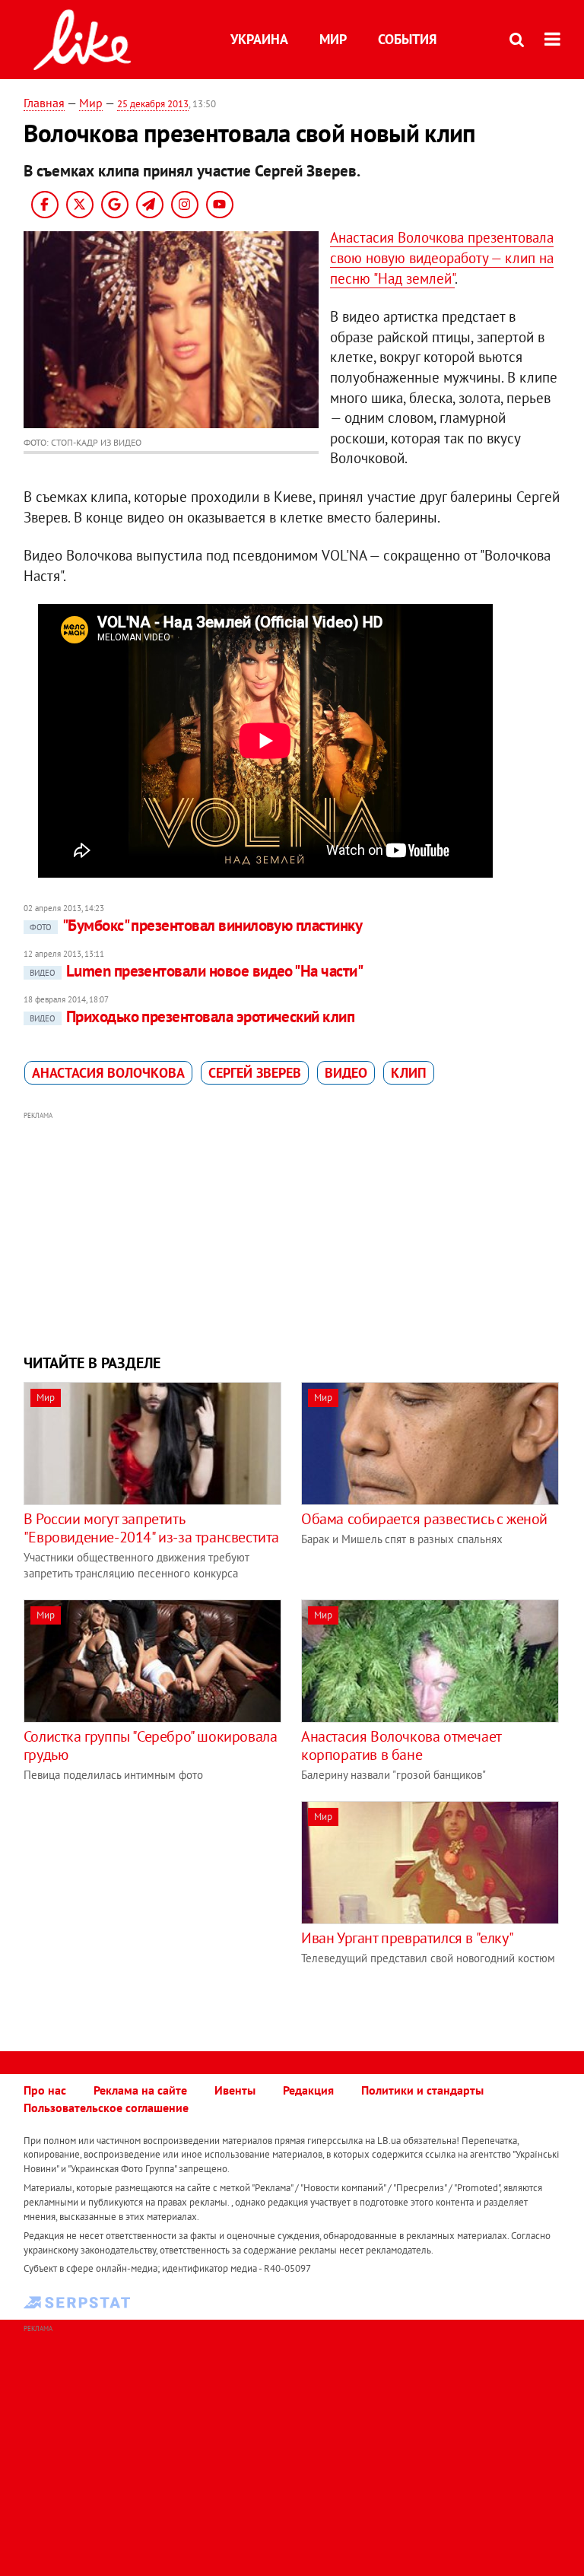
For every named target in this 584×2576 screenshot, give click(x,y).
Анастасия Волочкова (108, 1073)
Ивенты (235, 2090)
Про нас (45, 2090)
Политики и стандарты (422, 2090)
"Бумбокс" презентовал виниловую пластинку (196, 925)
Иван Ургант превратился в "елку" (407, 1938)
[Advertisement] (292, 1231)
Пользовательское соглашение (106, 2107)
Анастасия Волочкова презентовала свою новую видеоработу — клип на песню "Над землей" (442, 257)
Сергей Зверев (255, 1073)
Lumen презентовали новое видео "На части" (196, 971)
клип (409, 1073)
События (407, 39)
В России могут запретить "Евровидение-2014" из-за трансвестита (151, 1528)
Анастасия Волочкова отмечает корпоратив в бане (401, 1745)
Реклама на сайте (140, 2090)
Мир (333, 39)
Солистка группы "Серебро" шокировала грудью (151, 1745)
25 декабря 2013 (153, 104)
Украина (259, 39)
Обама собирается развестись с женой (424, 1519)
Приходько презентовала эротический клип (192, 1016)
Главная (44, 103)
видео (346, 1073)
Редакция (308, 2090)
